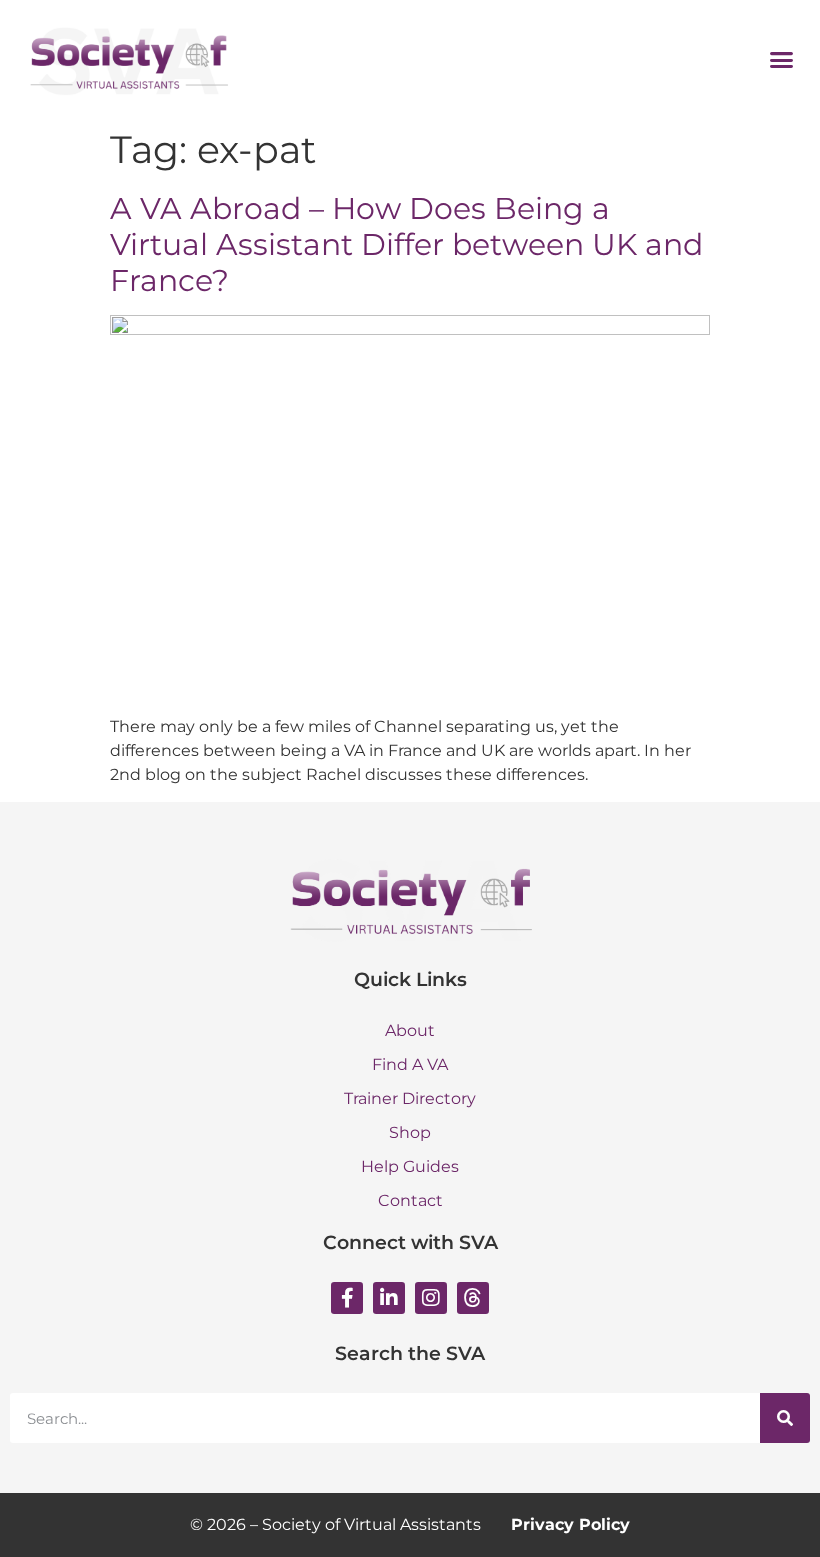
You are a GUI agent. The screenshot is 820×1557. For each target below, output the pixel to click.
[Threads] (473, 1298)
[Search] (785, 1418)
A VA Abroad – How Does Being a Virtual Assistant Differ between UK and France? (406, 244)
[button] (782, 59)
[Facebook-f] (347, 1298)
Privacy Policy (570, 1524)
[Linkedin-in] (389, 1298)
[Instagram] (431, 1298)
